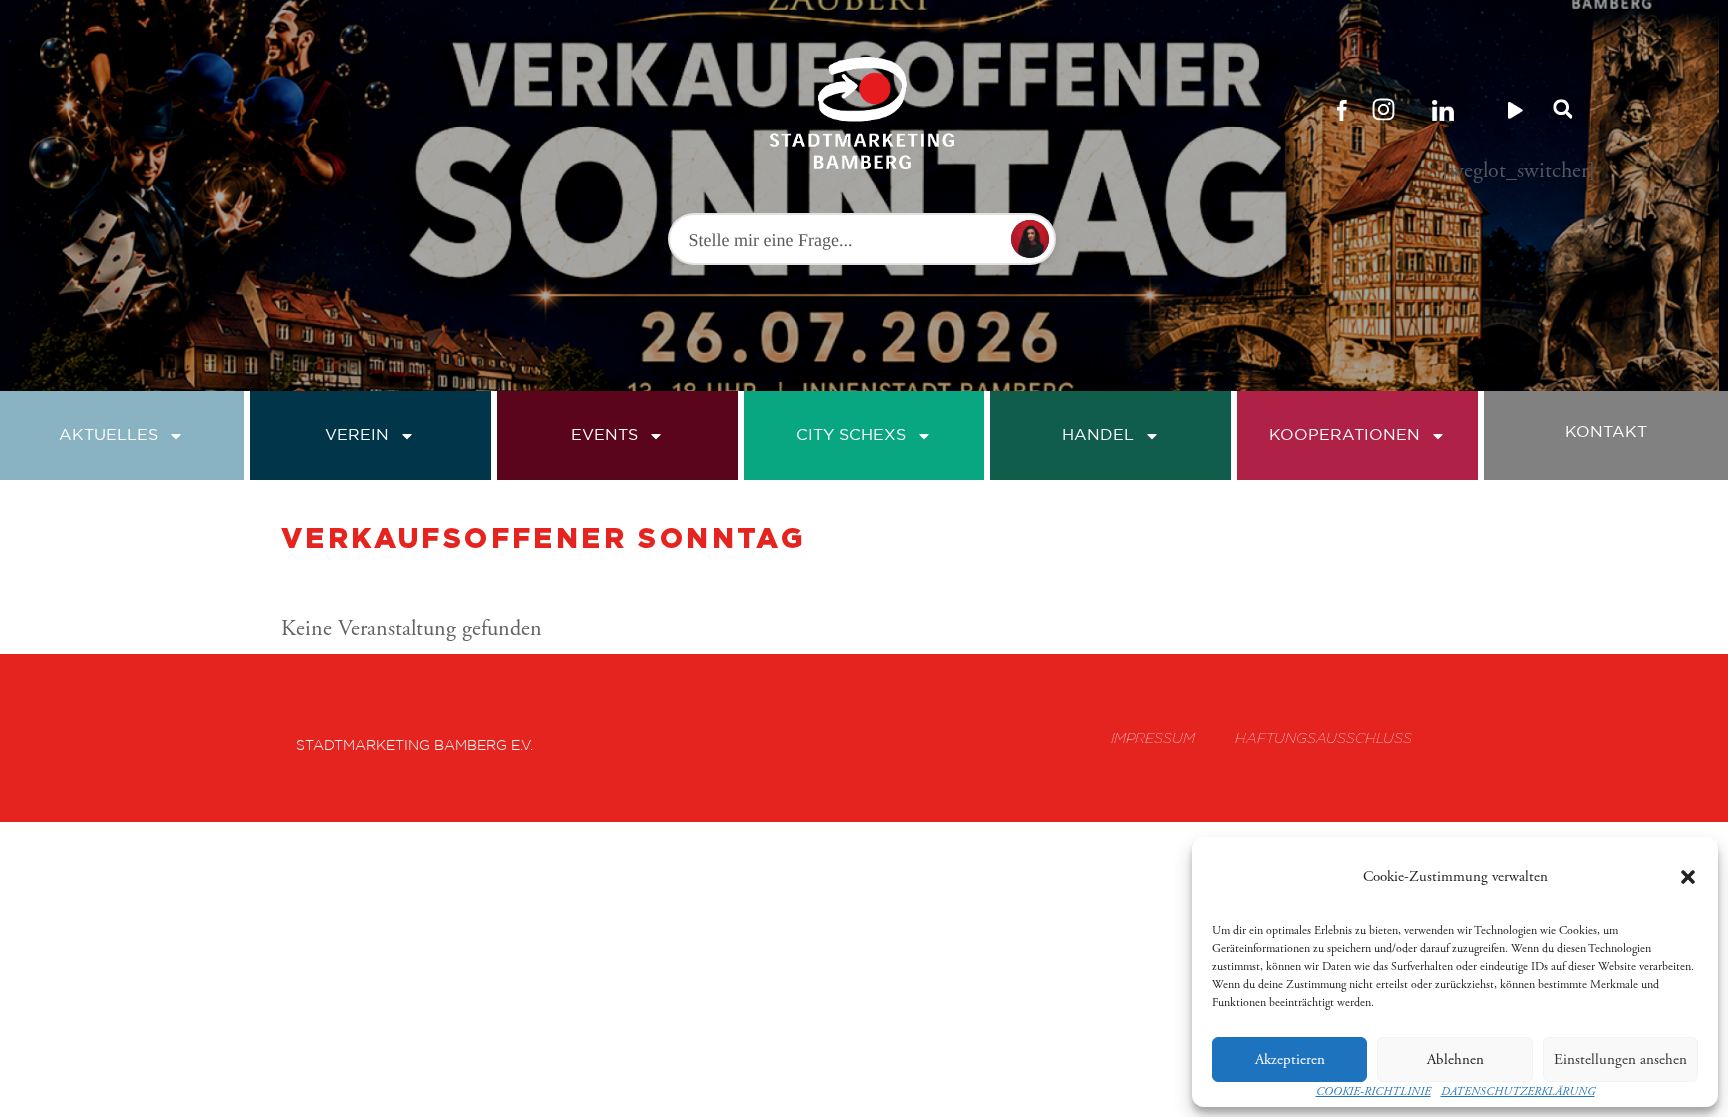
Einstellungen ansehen (1620, 1059)
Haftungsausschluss (1323, 738)
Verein (357, 435)
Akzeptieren (1290, 1059)
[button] (1688, 877)
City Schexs (851, 435)
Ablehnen (1455, 1059)
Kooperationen (1344, 435)
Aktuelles (108, 435)
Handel (1098, 435)
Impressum (1153, 738)
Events (604, 435)
